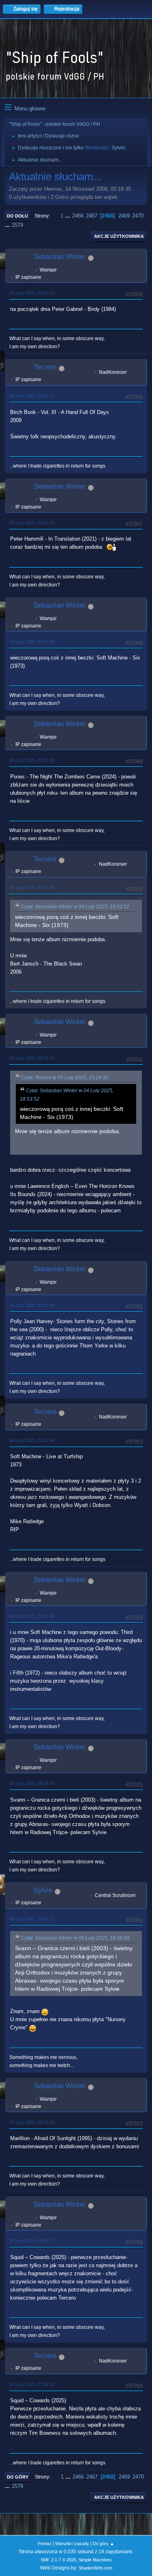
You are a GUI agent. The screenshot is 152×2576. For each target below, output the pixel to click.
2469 (124, 216)
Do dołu (17, 216)
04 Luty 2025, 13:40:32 (32, 523)
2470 (138, 216)
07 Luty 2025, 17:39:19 (32, 2384)
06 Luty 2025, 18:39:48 (32, 1783)
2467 (92, 216)
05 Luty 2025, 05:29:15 (32, 760)
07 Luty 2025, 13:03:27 (32, 2241)
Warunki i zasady (72, 2544)
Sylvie (118, 148)
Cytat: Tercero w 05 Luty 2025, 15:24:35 (65, 1078)
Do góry (18, 2477)
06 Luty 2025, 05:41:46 (32, 1305)
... (69, 216)
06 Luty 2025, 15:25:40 (32, 1616)
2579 (17, 225)
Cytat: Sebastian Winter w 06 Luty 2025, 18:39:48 (75, 1938)
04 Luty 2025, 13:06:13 (32, 396)
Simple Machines (95, 2560)
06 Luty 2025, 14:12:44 (32, 1440)
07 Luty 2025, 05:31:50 (32, 2122)
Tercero (45, 367)
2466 (78, 216)
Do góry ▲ (104, 2544)
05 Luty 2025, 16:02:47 (32, 1058)
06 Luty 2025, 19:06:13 (32, 1919)
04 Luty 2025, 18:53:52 (32, 642)
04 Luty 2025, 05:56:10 (32, 293)
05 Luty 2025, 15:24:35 (32, 888)
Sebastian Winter (60, 257)
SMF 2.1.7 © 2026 (58, 2560)
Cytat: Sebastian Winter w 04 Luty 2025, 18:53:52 (75, 907)
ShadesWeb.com (95, 2568)
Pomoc (45, 2544)
